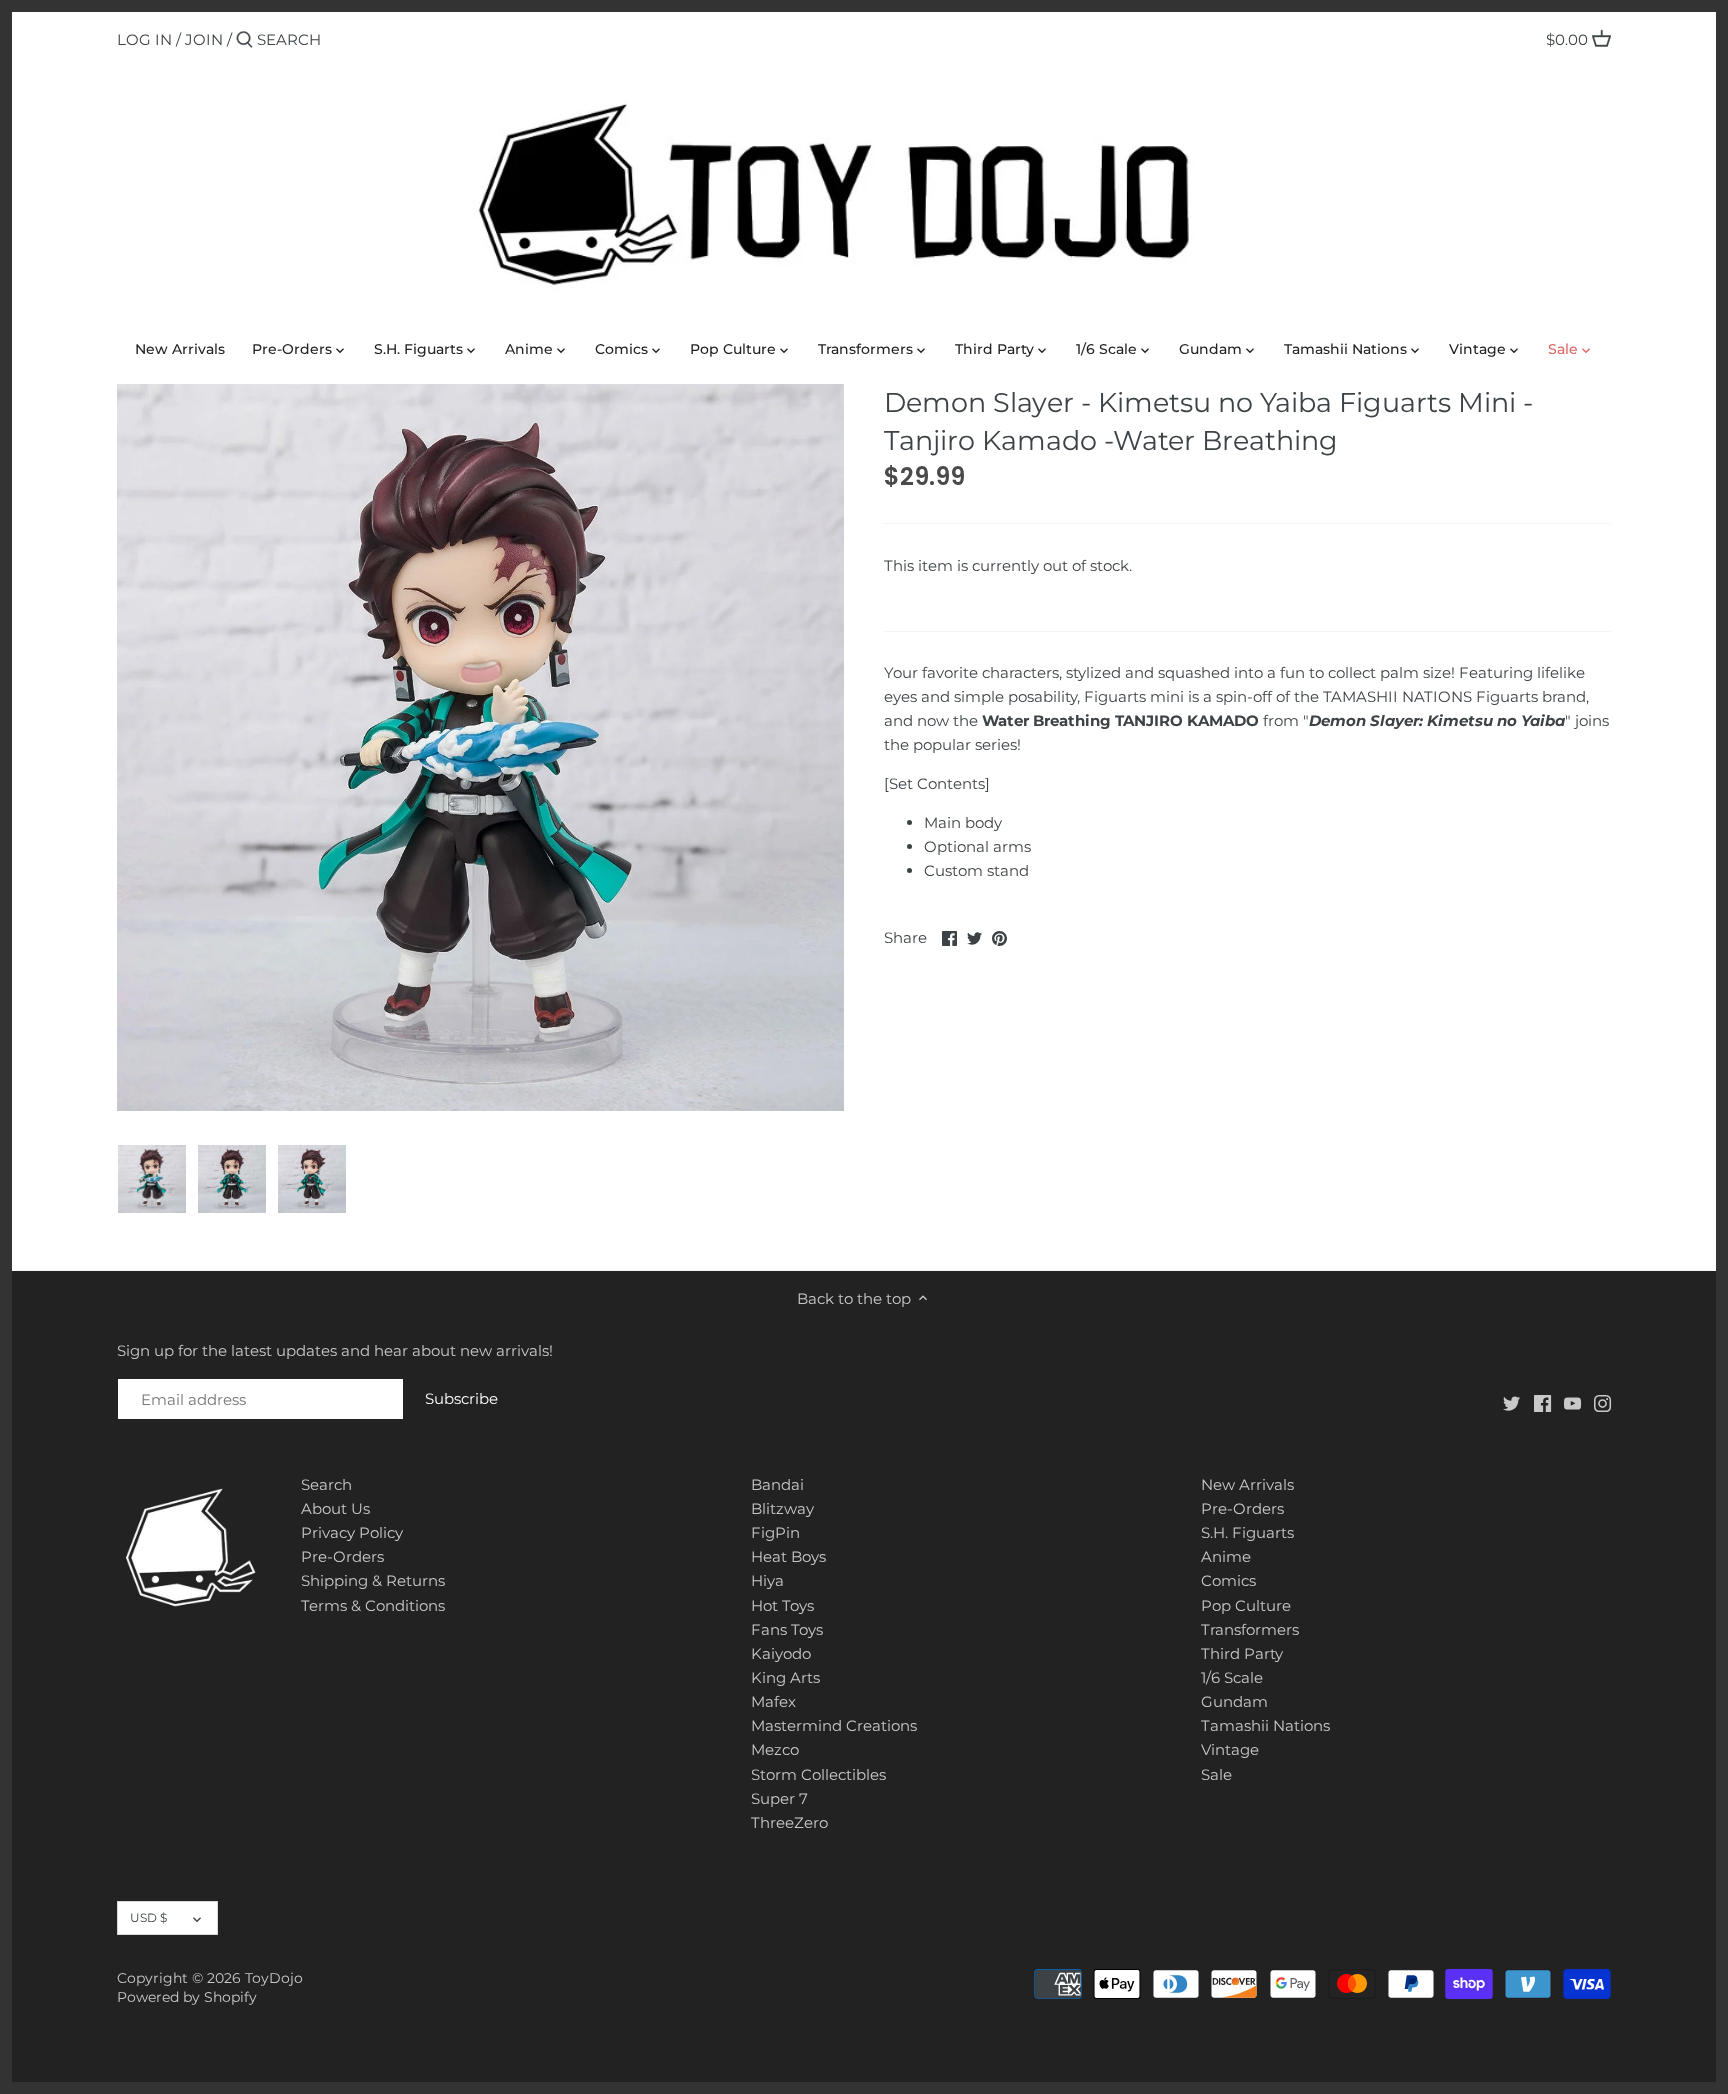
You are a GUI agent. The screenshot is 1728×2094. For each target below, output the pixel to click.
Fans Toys (787, 1629)
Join (204, 39)
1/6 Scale (1232, 1677)
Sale (1216, 1774)
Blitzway (782, 1508)
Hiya (767, 1580)
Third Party (1242, 1653)
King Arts (785, 1677)
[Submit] (244, 40)
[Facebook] (1542, 1402)
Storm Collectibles (818, 1774)
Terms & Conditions (373, 1605)
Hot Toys (782, 1605)
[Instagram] (1602, 1402)
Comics (1228, 1580)
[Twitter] (1511, 1402)
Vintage (1230, 1749)
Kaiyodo (781, 1653)
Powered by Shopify (187, 1997)
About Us (335, 1508)
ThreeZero (789, 1822)
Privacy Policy (352, 1532)
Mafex (773, 1701)
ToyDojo (274, 1978)
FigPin (775, 1532)
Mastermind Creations (834, 1725)
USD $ (148, 1917)
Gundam (1234, 1701)
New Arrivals (1247, 1484)
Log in (144, 39)
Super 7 (779, 1798)
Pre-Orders (342, 1556)
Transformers (1250, 1629)
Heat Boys (788, 1556)
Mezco (775, 1749)
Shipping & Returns (373, 1580)
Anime (1226, 1556)
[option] (152, 1179)
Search (326, 1484)
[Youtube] (1572, 1402)
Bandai (777, 1484)
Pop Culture (1246, 1605)
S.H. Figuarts (1247, 1532)
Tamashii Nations (1265, 1725)
